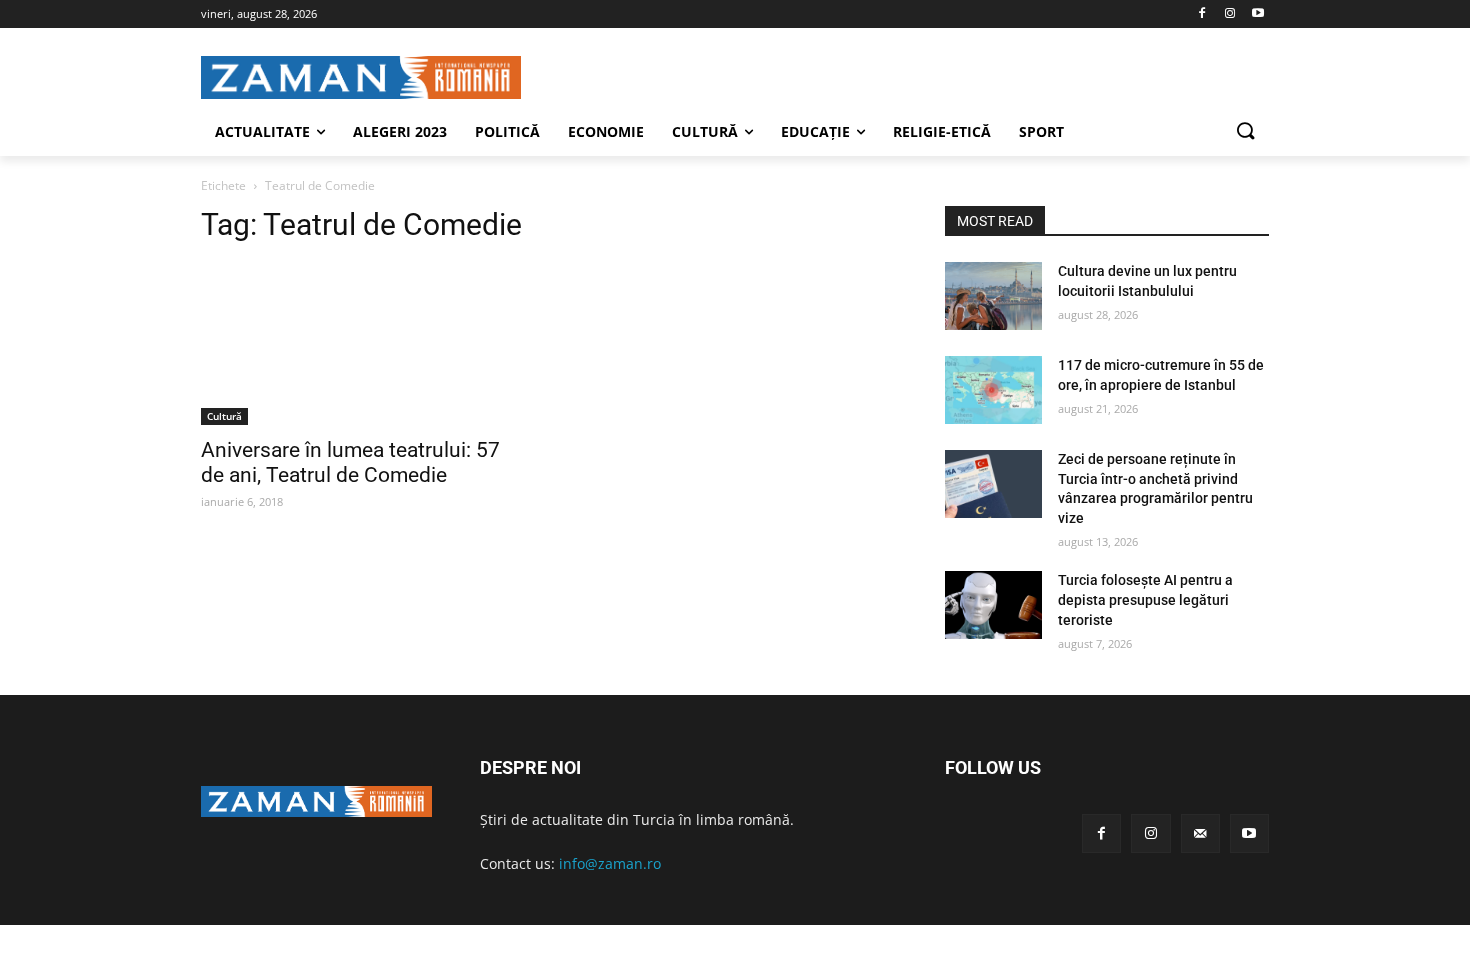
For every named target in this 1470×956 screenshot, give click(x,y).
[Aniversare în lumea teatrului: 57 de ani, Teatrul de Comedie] (363, 344)
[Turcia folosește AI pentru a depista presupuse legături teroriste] (993, 605)
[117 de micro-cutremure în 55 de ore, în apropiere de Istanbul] (993, 390)
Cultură (224, 416)
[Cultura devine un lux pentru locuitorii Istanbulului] (993, 296)
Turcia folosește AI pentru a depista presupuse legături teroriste (1145, 599)
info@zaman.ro (610, 863)
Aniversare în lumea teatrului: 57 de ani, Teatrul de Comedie (350, 462)
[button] (1245, 132)
